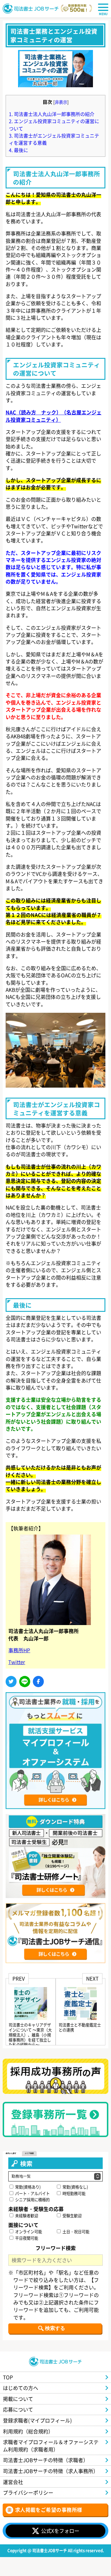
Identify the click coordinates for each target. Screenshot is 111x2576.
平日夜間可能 (26, 2238)
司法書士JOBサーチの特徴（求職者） (46, 2460)
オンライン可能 (28, 2232)
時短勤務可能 (74, 2193)
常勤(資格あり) (27, 2187)
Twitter (17, 1662)
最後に (18, 150)
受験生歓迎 (72, 2216)
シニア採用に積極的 (32, 2200)
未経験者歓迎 (26, 2216)
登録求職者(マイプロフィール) (37, 2420)
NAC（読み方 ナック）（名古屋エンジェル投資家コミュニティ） (54, 416)
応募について (18, 2409)
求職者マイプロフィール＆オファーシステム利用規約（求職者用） (51, 2445)
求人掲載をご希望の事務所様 (49, 2510)
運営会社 (13, 2482)
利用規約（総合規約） (28, 2431)
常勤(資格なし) (75, 2187)
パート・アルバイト (32, 2193)
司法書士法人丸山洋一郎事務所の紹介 (52, 114)
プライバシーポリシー (28, 2492)
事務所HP (19, 1650)
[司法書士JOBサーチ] (31, 9)
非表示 (61, 102)
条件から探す (11, 2153)
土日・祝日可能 (75, 2232)
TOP (8, 2377)
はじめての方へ (21, 2388)
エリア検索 (29, 2153)
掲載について (18, 2399)
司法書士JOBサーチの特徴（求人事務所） (51, 2471)
